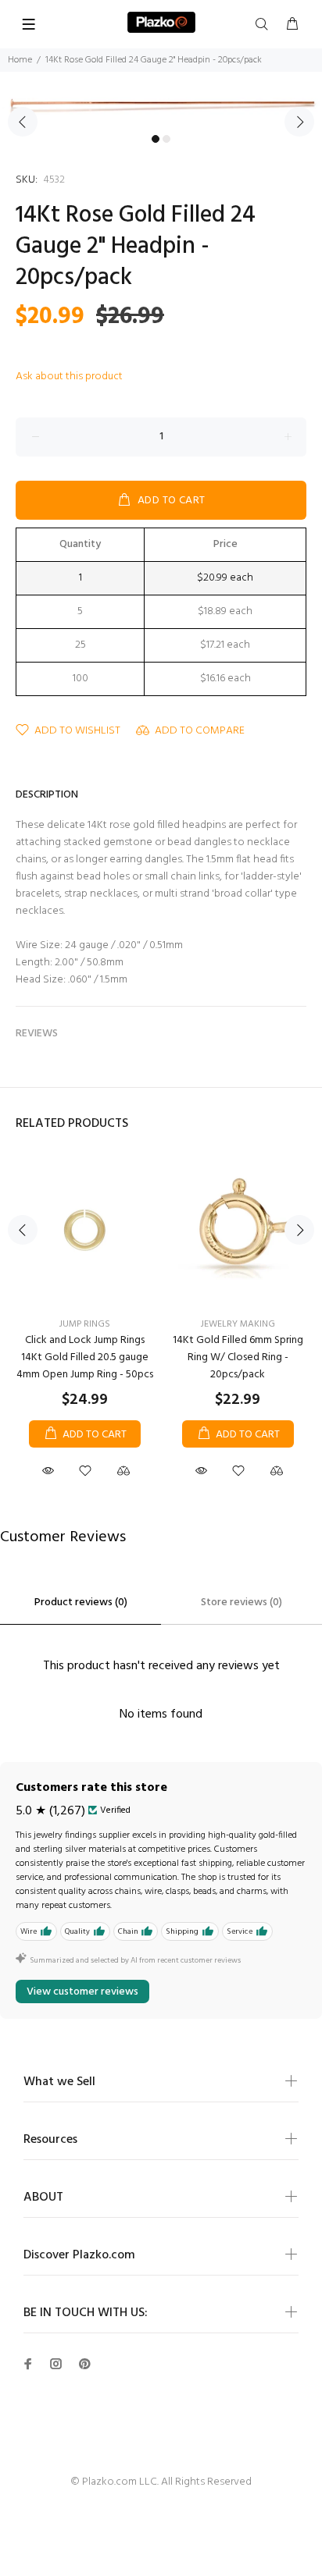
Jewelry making (238, 1324)
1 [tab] (156, 139)
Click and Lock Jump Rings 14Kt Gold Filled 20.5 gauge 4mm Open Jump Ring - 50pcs (85, 1357)
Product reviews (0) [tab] (81, 1602)
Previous (23, 122)
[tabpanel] (161, 112)
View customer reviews (82, 1992)
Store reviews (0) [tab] (241, 1602)
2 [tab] (166, 139)
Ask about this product (69, 377)
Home (20, 60)
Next (299, 122)
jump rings (85, 1324)
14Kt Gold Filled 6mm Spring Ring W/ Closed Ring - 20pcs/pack (238, 1357)
